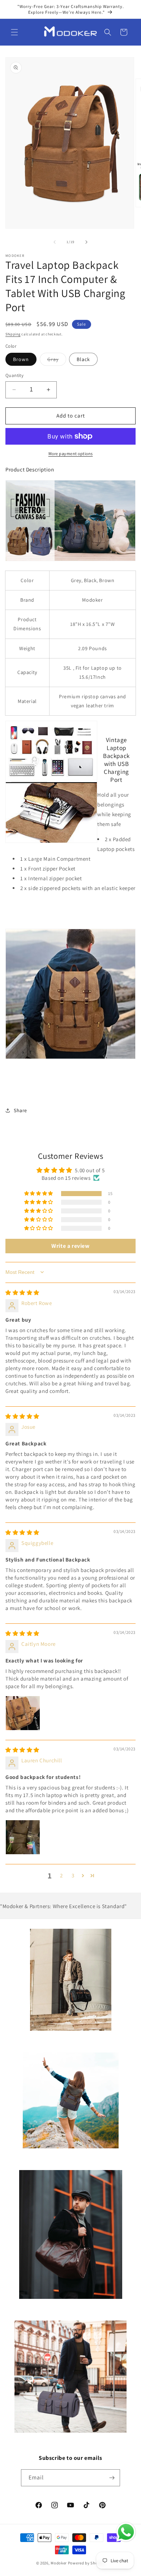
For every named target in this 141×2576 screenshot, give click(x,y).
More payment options (71, 454)
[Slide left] (55, 242)
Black (83, 359)
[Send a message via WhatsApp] (126, 2532)
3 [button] (73, 1875)
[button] (14, 32)
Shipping (13, 334)
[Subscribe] (112, 2478)
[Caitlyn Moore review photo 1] (23, 1713)
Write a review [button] (70, 1246)
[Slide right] (86, 242)
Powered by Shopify (87, 2563)
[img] (22, 1293)
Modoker (59, 2563)
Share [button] (20, 1110)
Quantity (14, 375)
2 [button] (61, 1875)
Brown (21, 359)
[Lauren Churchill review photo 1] (23, 1837)
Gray (57, 361)
